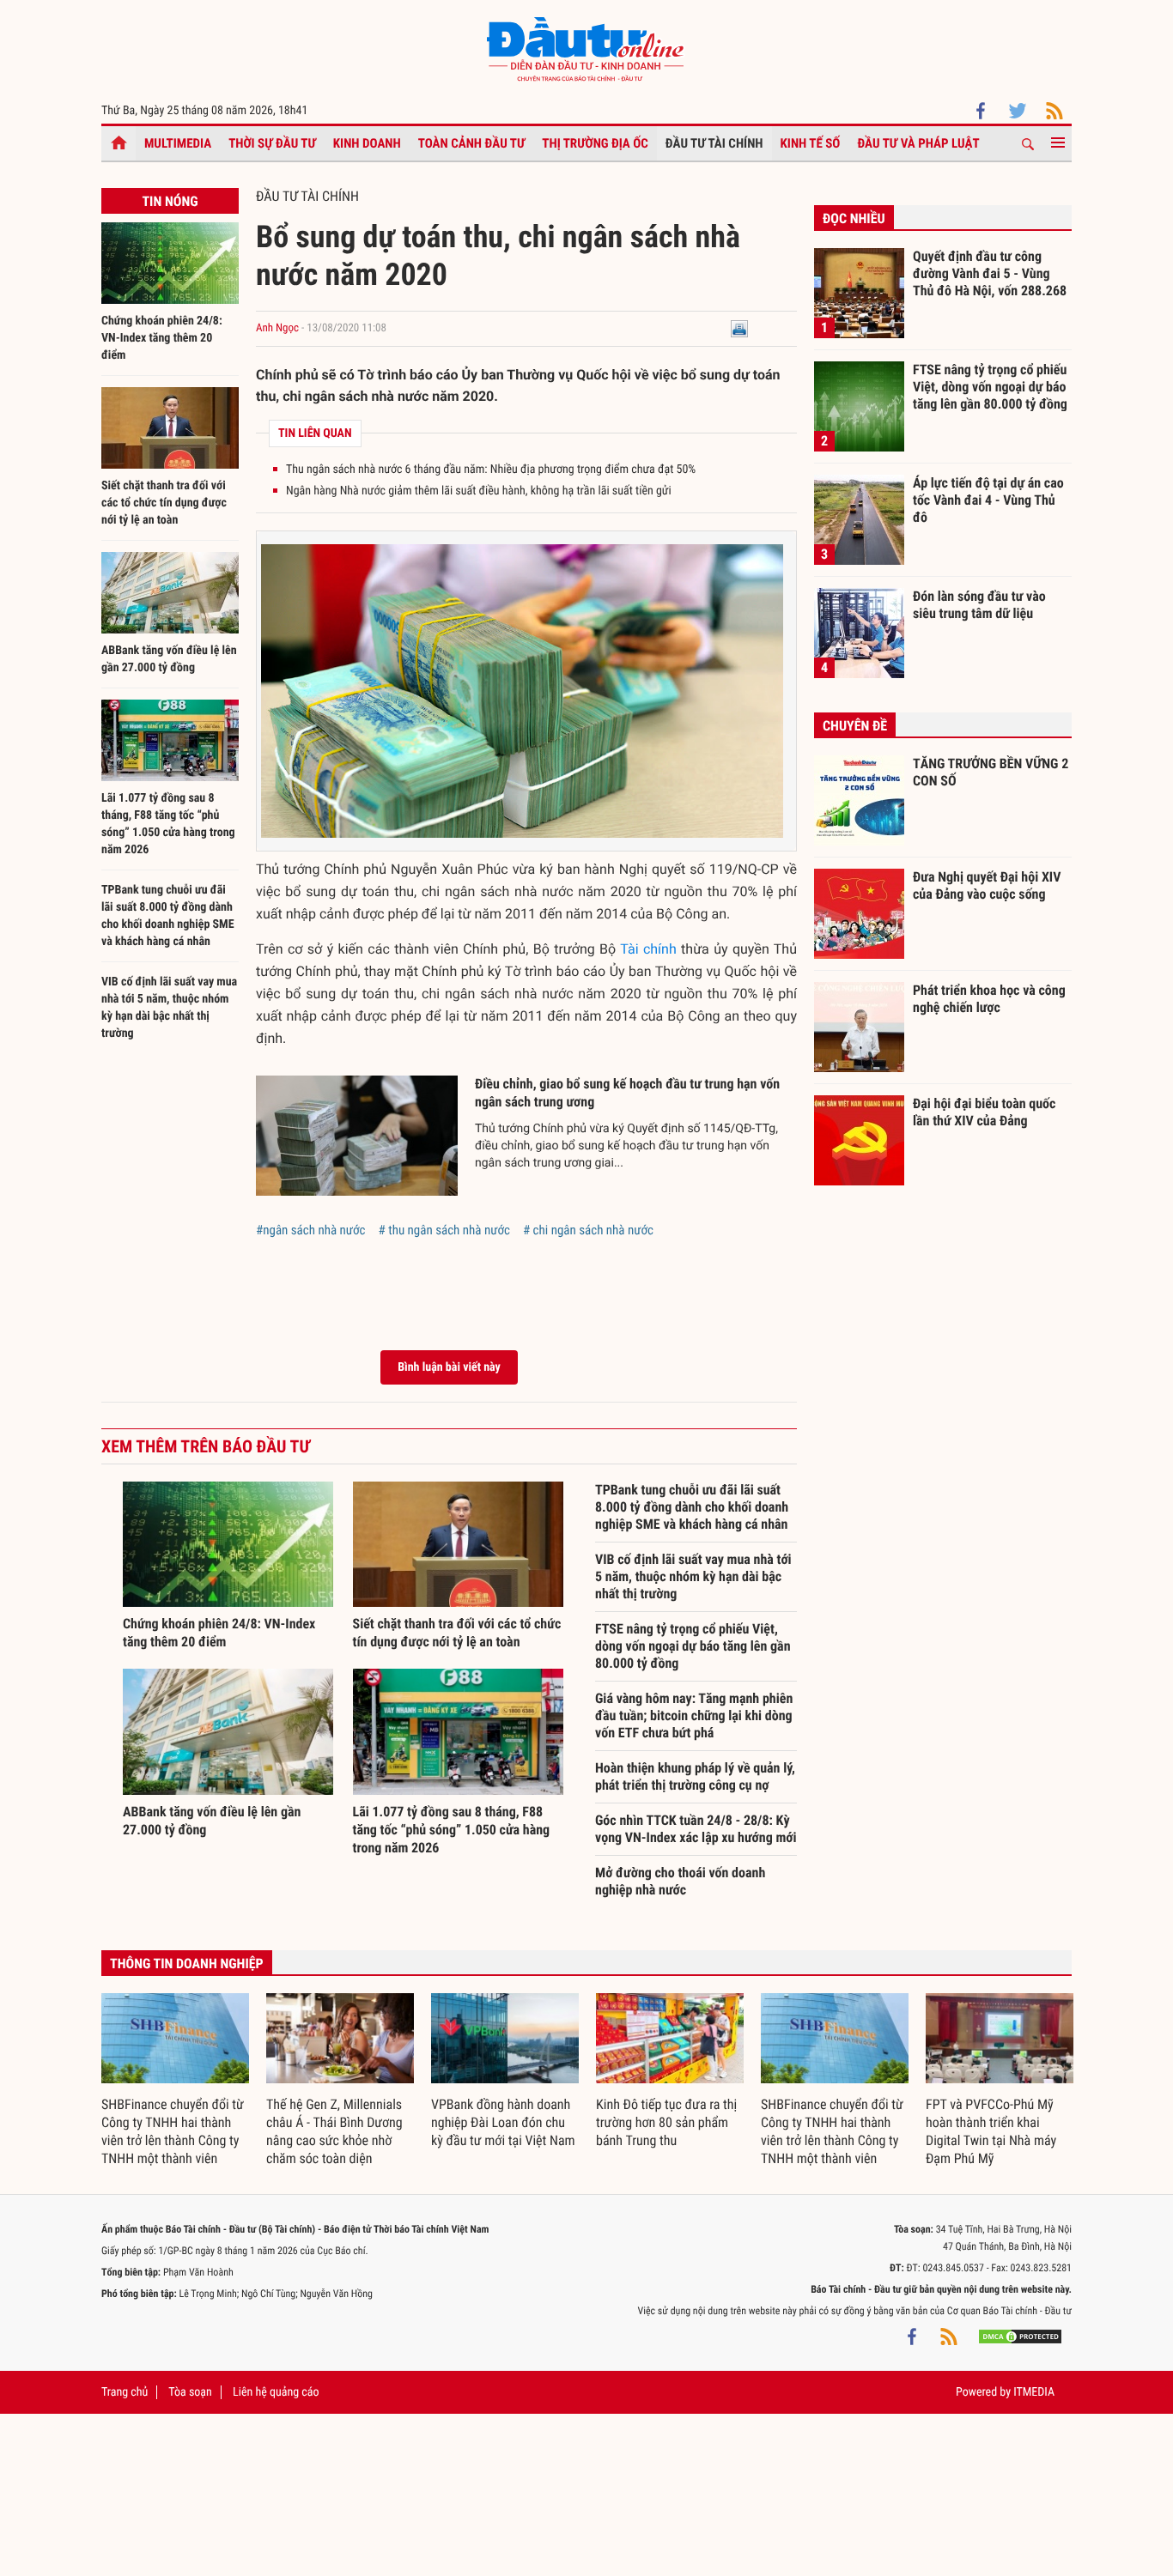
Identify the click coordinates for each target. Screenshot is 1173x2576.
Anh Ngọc (277, 328)
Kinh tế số (811, 143)
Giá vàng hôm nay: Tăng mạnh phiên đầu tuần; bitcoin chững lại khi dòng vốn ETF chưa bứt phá (694, 1715)
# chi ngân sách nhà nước (588, 1230)
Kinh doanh (367, 143)
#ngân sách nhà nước (311, 1230)
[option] (175, 2081)
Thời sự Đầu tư (272, 143)
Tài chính (648, 949)
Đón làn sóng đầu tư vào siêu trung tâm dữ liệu (979, 605)
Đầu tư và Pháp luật (918, 143)
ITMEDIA (1034, 2392)
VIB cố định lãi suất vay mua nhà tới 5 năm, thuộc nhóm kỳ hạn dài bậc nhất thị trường (693, 1576)
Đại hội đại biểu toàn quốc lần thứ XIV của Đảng (984, 1112)
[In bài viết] (739, 328)
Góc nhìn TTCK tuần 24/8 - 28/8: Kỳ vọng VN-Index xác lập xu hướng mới (696, 1829)
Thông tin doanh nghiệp (187, 1964)
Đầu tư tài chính (714, 143)
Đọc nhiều (854, 218)
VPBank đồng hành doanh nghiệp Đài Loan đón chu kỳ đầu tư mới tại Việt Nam (503, 2122)
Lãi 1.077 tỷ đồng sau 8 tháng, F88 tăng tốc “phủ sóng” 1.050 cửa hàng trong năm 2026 (452, 1830)
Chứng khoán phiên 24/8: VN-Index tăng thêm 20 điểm (162, 338)
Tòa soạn (190, 2392)
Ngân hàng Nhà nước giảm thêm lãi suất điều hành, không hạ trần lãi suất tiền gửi (479, 491)
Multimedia (178, 143)
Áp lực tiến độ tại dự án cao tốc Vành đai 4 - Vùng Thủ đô (988, 500)
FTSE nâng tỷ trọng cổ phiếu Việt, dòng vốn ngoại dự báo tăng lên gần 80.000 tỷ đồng (693, 1646)
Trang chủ (125, 2392)
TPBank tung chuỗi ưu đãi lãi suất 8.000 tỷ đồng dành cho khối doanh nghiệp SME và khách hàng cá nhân (692, 1507)
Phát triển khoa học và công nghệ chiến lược (989, 999)
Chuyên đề (855, 726)
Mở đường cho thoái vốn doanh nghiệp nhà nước (680, 1881)
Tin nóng (170, 201)
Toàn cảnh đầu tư (472, 143)
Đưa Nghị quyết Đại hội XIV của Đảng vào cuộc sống (987, 885)
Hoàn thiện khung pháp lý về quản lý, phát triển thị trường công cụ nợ (695, 1776)
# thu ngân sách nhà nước (444, 1230)
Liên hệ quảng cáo (276, 2392)
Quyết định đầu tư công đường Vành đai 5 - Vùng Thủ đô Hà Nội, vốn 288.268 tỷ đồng (990, 273)
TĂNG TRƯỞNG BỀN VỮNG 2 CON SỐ (991, 772)
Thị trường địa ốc (595, 143)
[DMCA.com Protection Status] (1020, 2337)
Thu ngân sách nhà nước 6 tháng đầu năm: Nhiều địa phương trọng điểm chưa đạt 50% (491, 470)
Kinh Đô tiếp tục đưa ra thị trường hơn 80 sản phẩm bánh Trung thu (666, 2122)
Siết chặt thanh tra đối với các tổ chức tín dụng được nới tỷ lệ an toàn (164, 503)
